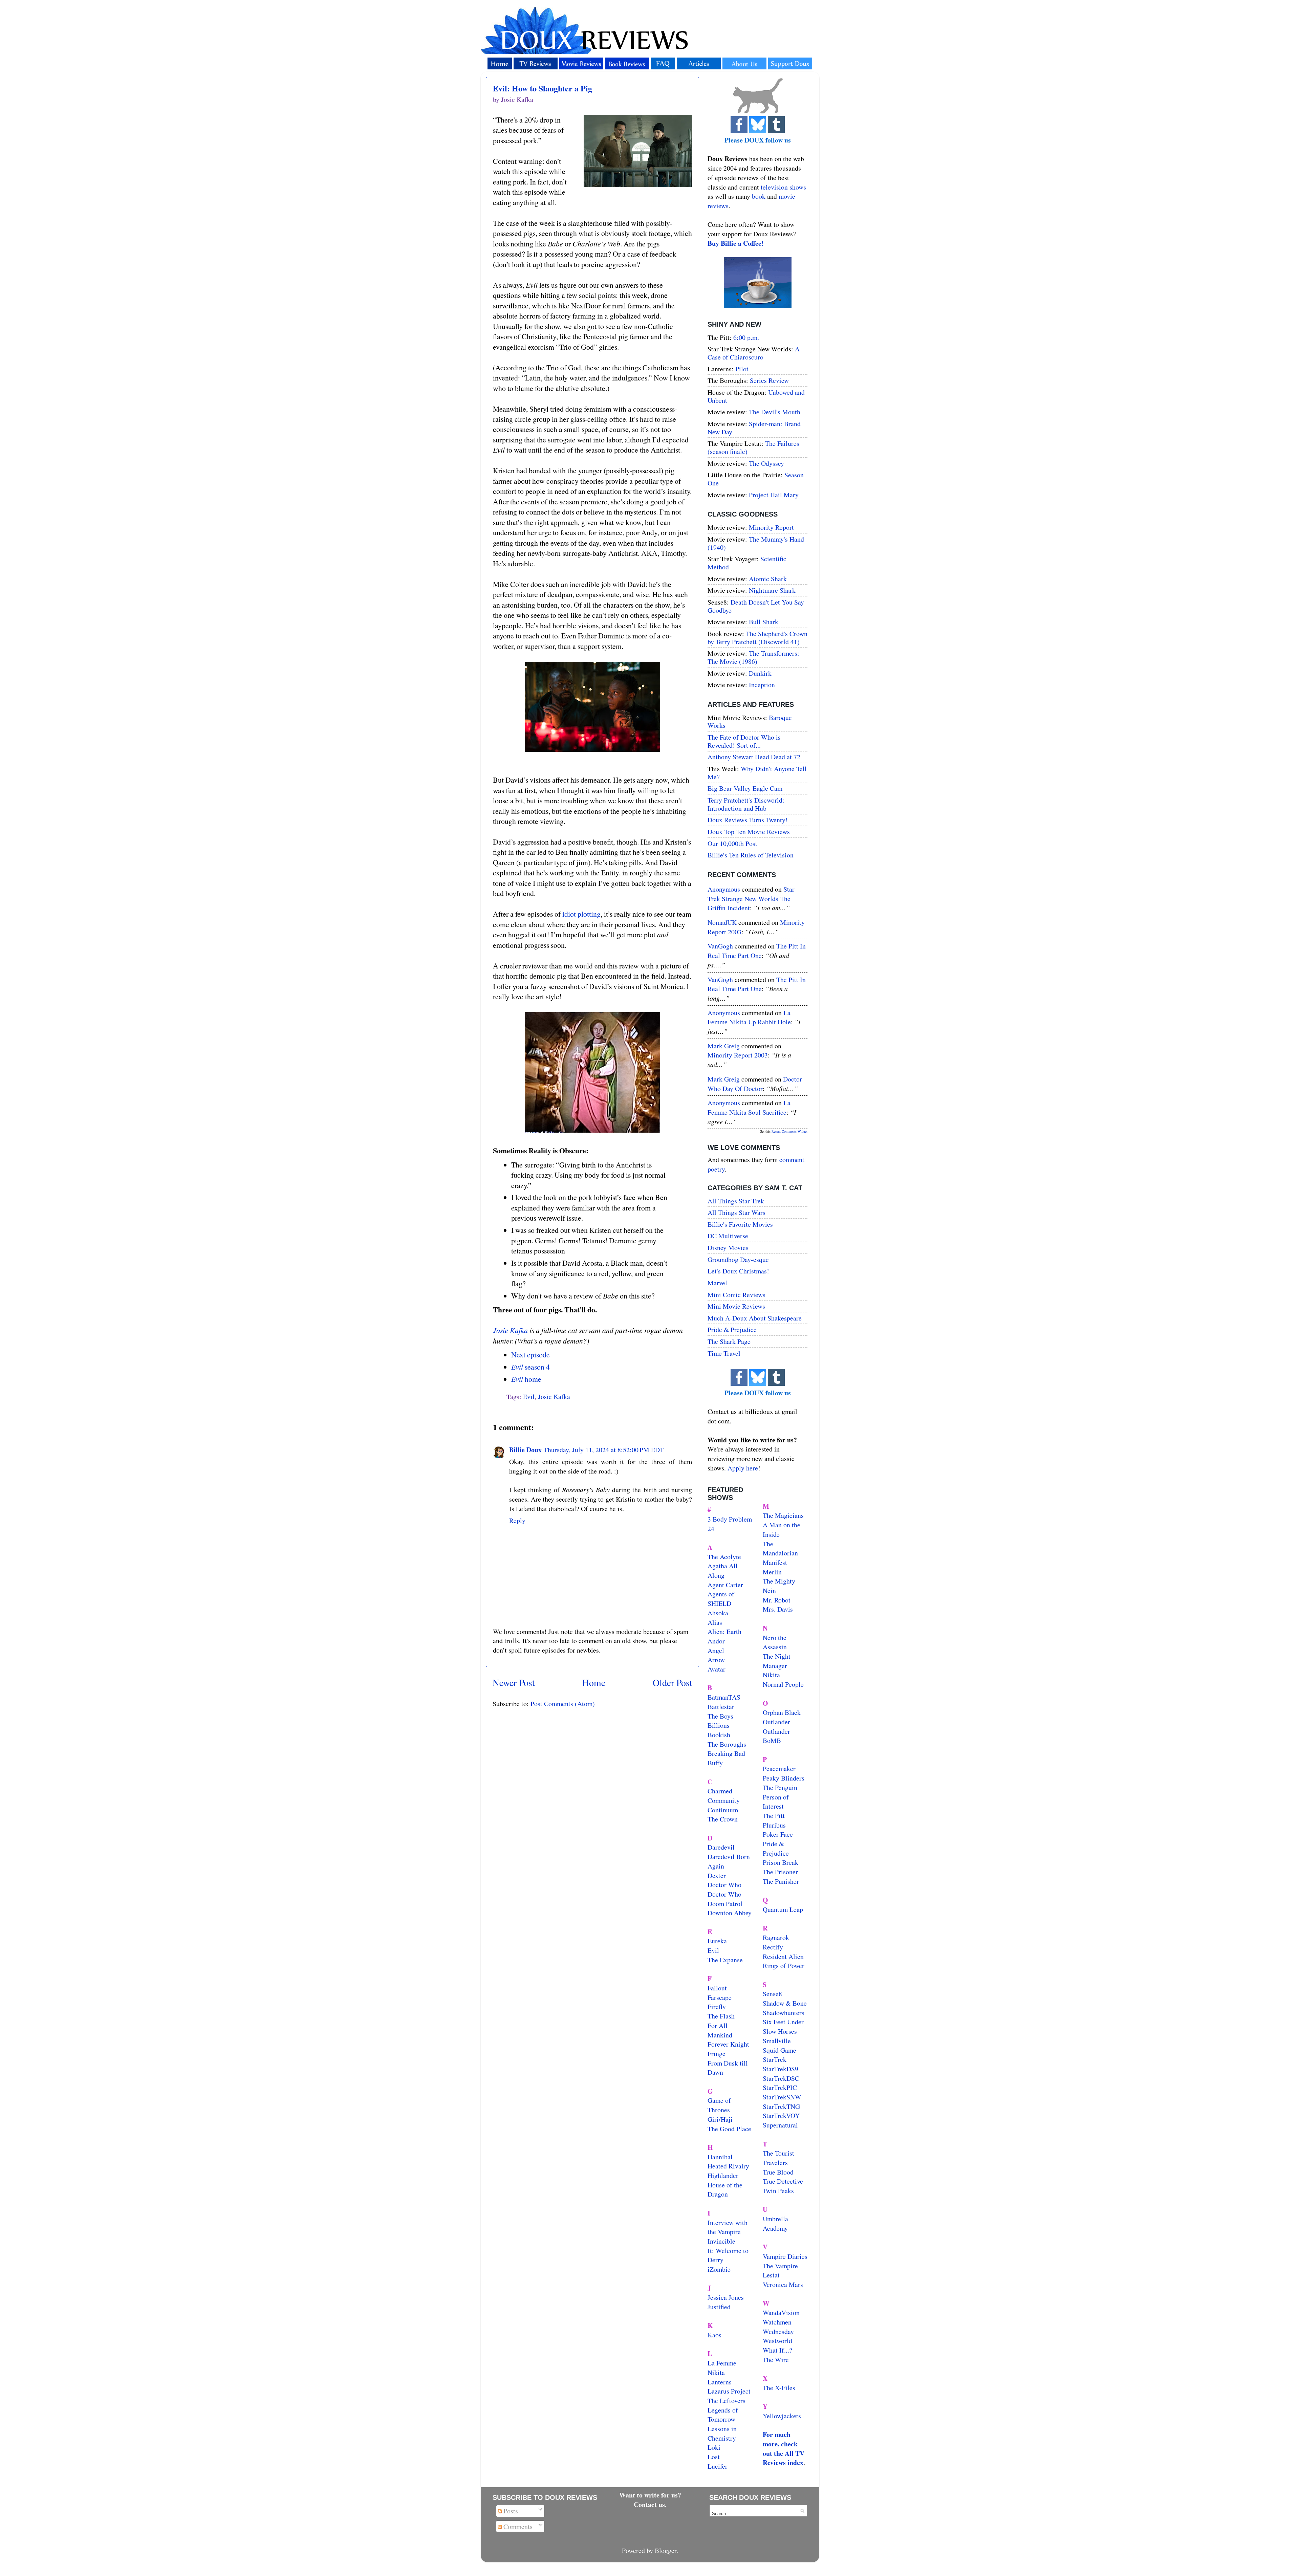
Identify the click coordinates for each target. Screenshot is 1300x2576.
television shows (783, 187)
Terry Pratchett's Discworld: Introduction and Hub (746, 804)
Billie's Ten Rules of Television (751, 855)
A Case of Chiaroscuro (754, 353)
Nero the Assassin (775, 1642)
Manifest (775, 1562)
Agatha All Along (723, 1570)
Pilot (742, 369)
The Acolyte (724, 1557)
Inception (762, 685)
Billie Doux (525, 1450)
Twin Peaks (778, 2191)
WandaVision (781, 2312)
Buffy (715, 1763)
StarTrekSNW (782, 2097)
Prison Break (781, 1862)
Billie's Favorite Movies (740, 1224)
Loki (714, 2447)
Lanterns (720, 2382)
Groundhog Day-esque (738, 1259)
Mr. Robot (777, 1600)
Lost (714, 2457)
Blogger (666, 2550)
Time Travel (724, 1353)
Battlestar (721, 1707)
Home (594, 1683)
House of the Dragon (725, 2190)
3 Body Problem (730, 1519)
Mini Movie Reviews (736, 1306)
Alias (715, 1622)
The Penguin (780, 1787)
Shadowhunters (784, 2013)
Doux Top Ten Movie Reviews (749, 832)
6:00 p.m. (746, 337)
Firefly (717, 2006)
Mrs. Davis (778, 1609)
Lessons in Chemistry (722, 2433)
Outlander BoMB (776, 1736)
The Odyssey (766, 463)
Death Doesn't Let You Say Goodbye (756, 606)
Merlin (772, 1572)
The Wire (776, 2360)
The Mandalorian (780, 1548)
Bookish (719, 1735)
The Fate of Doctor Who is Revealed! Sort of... (744, 741)
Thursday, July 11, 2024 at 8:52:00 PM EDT (604, 1450)
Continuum (723, 1810)
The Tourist (778, 2153)
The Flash (721, 2016)
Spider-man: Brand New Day (754, 428)
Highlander (723, 2175)
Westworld (777, 2341)
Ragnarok (776, 1937)
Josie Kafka (510, 1330)
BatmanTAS (724, 1697)
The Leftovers (727, 2400)
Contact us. (650, 2504)
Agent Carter (725, 1585)
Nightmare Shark (772, 590)
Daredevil (721, 1847)
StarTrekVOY (781, 2115)
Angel (716, 1650)
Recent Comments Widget (789, 1131)
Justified (719, 2307)
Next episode (530, 1355)
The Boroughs (727, 1744)
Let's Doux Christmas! (738, 1271)
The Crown (723, 1819)
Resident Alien (783, 1956)
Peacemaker (779, 1769)
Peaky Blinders (784, 1778)
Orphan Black (782, 1712)
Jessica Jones (726, 2297)
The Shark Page (729, 1341)
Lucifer (718, 2466)
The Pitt (774, 1816)
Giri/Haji (720, 2119)
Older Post (673, 1683)
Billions (719, 1725)
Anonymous (724, 889)
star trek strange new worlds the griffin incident (751, 898)
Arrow (716, 1660)
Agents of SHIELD (721, 1599)
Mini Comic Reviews (736, 1295)
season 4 (530, 1367)
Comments (517, 2526)
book (759, 196)
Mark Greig (724, 1046)
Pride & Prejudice (732, 1329)
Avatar (717, 1669)
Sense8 (772, 1994)
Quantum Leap (783, 1909)
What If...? (777, 2350)
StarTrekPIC (780, 2087)
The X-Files (779, 2388)
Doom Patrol (725, 1904)
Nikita (771, 1675)
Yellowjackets (782, 2416)
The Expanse (725, 1960)
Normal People (783, 1684)
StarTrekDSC (781, 2078)
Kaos (714, 2335)
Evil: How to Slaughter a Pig (543, 88)
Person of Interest (776, 1802)
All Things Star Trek (736, 1201)
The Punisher (781, 1881)
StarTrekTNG (781, 2106)
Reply (517, 1520)
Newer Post (514, 1683)
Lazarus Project (729, 2391)
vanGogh (720, 946)
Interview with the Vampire (728, 2227)
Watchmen (777, 2322)
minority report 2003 (738, 1055)
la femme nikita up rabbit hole (749, 1017)
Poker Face (778, 1834)
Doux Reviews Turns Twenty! (748, 820)
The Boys (720, 1716)
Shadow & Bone (785, 2003)
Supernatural (780, 2125)
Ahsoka (718, 1613)
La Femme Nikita (722, 2368)
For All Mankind (720, 2030)
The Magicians (783, 1515)
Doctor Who (724, 1885)
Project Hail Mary (774, 495)
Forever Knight (728, 2044)
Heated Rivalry (728, 2166)
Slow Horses (780, 2031)
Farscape (720, 1997)
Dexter (717, 1875)
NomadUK (722, 922)
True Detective (783, 2181)
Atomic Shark (768, 579)
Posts (510, 2511)
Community (724, 1800)
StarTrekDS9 (781, 2069)
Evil (529, 1396)
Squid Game (779, 2050)
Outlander (776, 1722)
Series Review (769, 380)
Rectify (773, 1947)
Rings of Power (784, 1966)
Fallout (717, 1988)
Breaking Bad (726, 1753)
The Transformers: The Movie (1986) (753, 657)
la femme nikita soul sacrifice (749, 1107)
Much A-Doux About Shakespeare (755, 1318)
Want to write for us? (650, 2495)
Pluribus (774, 1825)
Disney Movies (728, 1248)
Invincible (721, 2241)
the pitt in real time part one (757, 951)
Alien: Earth (724, 1631)
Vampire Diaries (785, 2256)
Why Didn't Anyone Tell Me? (757, 773)
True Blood (778, 2172)
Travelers (775, 2163)
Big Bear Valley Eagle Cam (745, 788)
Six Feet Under (783, 2022)
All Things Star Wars (736, 1212)
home (526, 1379)
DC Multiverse (728, 1236)
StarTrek (775, 2059)
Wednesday (778, 2331)
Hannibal (720, 2157)
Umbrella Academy (775, 2223)
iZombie (719, 2269)
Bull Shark (764, 622)
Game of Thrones (719, 2105)
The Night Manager (777, 1661)
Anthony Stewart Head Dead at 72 (754, 757)
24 (711, 1529)
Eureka (717, 1941)
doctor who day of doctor (755, 1084)
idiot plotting (581, 914)
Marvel (717, 1283)
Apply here (743, 1468)
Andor (716, 1641)
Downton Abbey (730, 1913)
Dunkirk (760, 673)
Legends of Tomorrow (723, 2415)
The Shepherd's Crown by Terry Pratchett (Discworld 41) (757, 638)
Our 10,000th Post (732, 843)
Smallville (777, 2041)
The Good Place (729, 2129)
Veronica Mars (783, 2284)
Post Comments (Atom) (563, 1704)
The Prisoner (780, 1872)
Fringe (717, 2054)
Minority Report (771, 527)
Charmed (720, 1791)
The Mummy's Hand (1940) (756, 543)
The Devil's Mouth (775, 412)
